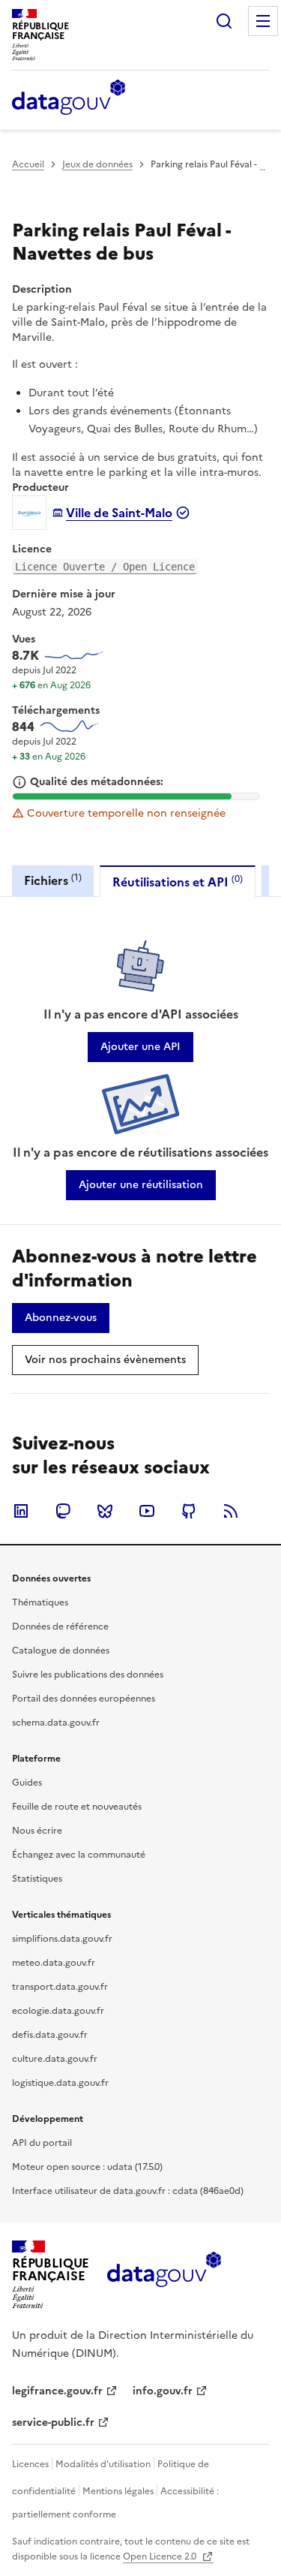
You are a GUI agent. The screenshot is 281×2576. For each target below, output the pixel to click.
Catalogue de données (61, 1651)
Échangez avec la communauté (79, 1855)
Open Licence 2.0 (161, 2556)
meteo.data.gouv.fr (54, 1963)
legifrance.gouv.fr (57, 2391)
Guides (27, 1783)
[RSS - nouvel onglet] (231, 1511)
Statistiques (37, 1879)
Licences (30, 2464)
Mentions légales (118, 2491)
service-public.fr (53, 2423)
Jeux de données (97, 164)
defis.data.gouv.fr (50, 2035)
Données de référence (60, 1627)
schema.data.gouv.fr (56, 1723)
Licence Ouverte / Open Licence (105, 567)
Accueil (28, 164)
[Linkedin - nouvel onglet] (21, 1511)
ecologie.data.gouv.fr (58, 2011)
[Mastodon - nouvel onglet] (63, 1511)
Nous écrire (37, 1831)
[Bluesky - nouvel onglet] (105, 1511)
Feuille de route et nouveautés (77, 1807)
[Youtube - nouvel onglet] (147, 1511)
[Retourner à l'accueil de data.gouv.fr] (69, 98)
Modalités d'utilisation (103, 2464)
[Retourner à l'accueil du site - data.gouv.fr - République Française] (164, 2275)
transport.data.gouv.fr (60, 1987)
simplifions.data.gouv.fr (62, 1939)
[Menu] (263, 21)
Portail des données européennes (84, 1699)
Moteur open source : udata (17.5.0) (87, 2167)
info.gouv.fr (163, 2391)
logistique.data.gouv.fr (60, 2083)
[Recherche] (224, 21)
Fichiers (53, 880)
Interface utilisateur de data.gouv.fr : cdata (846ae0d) (128, 2191)
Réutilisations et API (178, 882)
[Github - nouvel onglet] (189, 1511)
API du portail (42, 2143)
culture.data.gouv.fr (55, 2059)
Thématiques (40, 1602)
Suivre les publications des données (88, 1675)
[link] (140, 1047)
